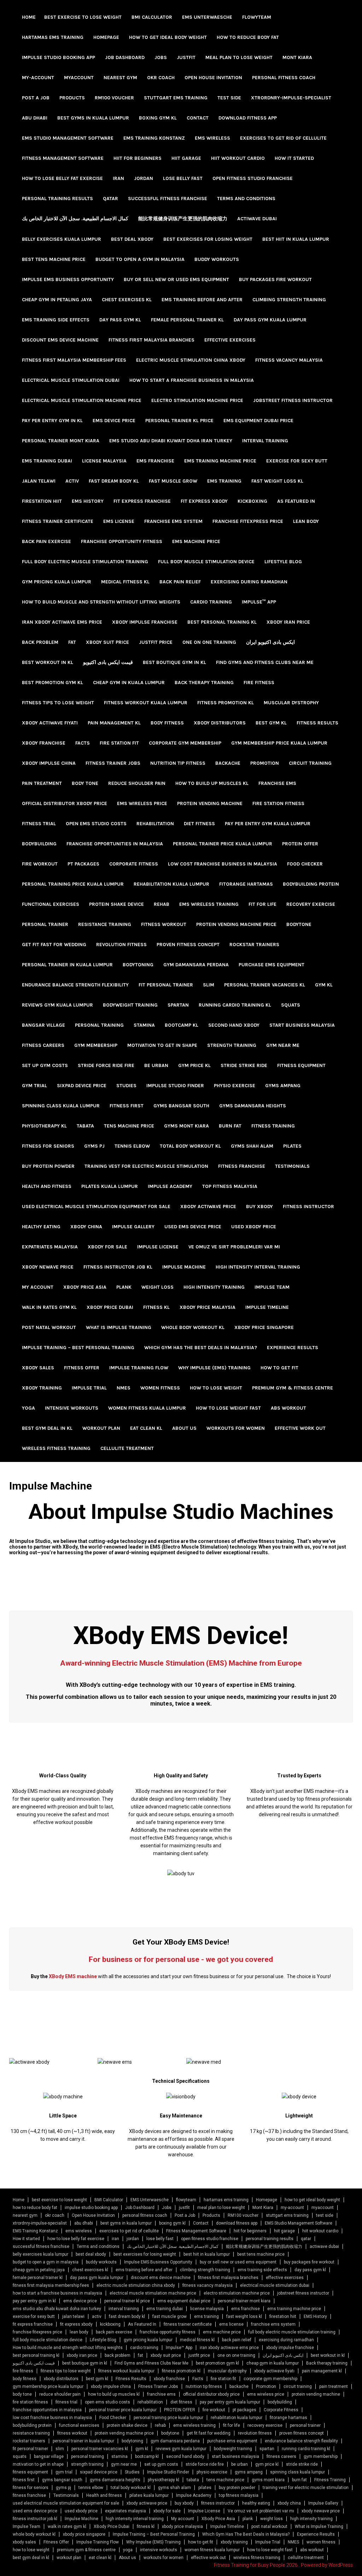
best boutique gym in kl (174, 662)
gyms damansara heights (253, 1106)
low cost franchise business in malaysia (223, 864)
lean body (306, 521)
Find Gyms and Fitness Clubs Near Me (265, 662)
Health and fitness (47, 1186)
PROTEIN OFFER (300, 844)
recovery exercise (311, 904)
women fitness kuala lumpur (147, 1408)
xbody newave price (48, 1267)
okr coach (161, 78)
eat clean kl (146, 1428)
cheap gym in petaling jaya (57, 300)
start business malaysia (302, 1025)
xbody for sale (107, 1247)
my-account (38, 78)
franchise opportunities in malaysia (115, 844)
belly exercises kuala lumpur (62, 239)
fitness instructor (308, 1207)
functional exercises (51, 904)
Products (72, 98)
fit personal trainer (166, 985)
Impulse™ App (259, 602)
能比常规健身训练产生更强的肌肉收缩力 (183, 219)
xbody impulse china (49, 763)
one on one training (209, 642)
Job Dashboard (125, 57)
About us (184, 1428)
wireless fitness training (56, 1448)
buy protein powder (48, 1166)
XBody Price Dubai (110, 1307)
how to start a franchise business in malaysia (192, 380)
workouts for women (236, 1428)
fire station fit (119, 743)
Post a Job (36, 98)
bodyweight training (130, 1005)
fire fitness (259, 683)
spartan (178, 1005)
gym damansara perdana (196, 965)
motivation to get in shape (162, 1045)
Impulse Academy (170, 1186)
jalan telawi (39, 481)
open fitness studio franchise (253, 178)
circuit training (310, 763)
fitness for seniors (48, 1146)
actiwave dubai (257, 219)
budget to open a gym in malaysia (140, 259)
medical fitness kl (125, 582)
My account (38, 1287)
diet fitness (199, 824)
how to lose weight (216, 1388)
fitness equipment (301, 1065)
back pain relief (180, 582)
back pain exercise (46, 541)
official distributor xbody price (65, 803)
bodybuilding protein (311, 884)
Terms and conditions (246, 199)
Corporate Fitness (134, 864)
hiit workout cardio (238, 158)
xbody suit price (107, 642)
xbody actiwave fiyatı (50, 723)
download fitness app (248, 118)
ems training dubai (47, 461)
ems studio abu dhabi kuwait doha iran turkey (171, 441)
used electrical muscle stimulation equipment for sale (96, 1207)
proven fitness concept (188, 945)
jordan (144, 178)
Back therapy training (204, 683)
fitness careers (43, 1045)
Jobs (161, 57)
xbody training (42, 1388)
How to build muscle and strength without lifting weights (101, 602)
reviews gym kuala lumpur (57, 1005)
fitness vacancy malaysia (289, 360)
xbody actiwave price (208, 1207)
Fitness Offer (82, 1368)
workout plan (101, 1428)
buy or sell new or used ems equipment (176, 279)
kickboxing (252, 501)
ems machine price (196, 541)
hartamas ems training (53, 37)
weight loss (157, 1287)
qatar (110, 199)
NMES (124, 1388)
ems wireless (212, 138)
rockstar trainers (254, 945)
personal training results (57, 199)
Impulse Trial (89, 1388)
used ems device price (193, 1227)
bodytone (299, 924)
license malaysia (104, 461)
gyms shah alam (252, 1146)
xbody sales (38, 1368)
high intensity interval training (258, 1267)
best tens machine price (54, 259)
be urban (156, 1065)
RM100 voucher (114, 98)
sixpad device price (82, 1086)
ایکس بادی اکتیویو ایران (270, 642)
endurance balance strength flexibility (75, 985)
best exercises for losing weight (208, 239)
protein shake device (116, 904)
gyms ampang (283, 1086)
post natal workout (49, 1327)
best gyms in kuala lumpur (93, 118)
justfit (186, 57)
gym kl (324, 985)
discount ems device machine (60, 340)
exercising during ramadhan (249, 582)
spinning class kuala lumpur (61, 1106)
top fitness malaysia (230, 1186)
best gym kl (271, 723)
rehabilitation (155, 824)
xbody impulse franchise (145, 622)
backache (228, 763)
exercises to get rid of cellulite (283, 138)
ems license (119, 521)
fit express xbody (204, 501)
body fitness (167, 723)
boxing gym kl (158, 118)
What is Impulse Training (119, 1327)
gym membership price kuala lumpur (279, 743)
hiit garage (186, 158)
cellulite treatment (127, 1448)
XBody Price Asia (85, 1287)
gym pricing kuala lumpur (57, 582)
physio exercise (235, 1086)
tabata (85, 1126)
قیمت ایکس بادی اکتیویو (108, 662)
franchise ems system (173, 521)
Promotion (265, 763)
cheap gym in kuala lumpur (129, 683)
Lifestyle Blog (283, 562)
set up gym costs (45, 1065)
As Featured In (296, 501)
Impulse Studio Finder (175, 1086)
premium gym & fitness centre (293, 1388)
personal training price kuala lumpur (73, 884)
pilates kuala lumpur (110, 1186)
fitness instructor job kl (118, 1267)
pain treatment (42, 783)
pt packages (83, 864)
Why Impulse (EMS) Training (214, 1368)
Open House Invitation (213, 78)
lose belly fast (183, 178)
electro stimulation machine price (197, 400)
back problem (40, 642)
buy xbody (259, 1207)
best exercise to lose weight (83, 17)
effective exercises (230, 340)
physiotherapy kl (44, 1126)
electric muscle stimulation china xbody (191, 360)
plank (124, 1287)
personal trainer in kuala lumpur (67, 965)
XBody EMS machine (73, 1976)
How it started (294, 158)
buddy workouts (217, 259)
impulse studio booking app (59, 57)
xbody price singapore (264, 1327)
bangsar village (43, 1025)
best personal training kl (222, 622)
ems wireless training (209, 904)
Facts (83, 743)
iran (118, 178)
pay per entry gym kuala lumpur (268, 824)
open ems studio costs (96, 824)
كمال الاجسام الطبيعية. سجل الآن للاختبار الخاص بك (75, 219)
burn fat (230, 1126)
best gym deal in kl (47, 1428)
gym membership (96, 1045)
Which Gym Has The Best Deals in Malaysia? (201, 1348)
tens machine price (129, 1126)
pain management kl (114, 723)
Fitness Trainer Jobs (113, 763)
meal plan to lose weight (239, 57)
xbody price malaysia (208, 1307)
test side (229, 98)
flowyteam (257, 17)
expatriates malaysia (50, 1247)
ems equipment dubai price (258, 421)
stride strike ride (244, 1065)
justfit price (156, 642)
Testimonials (292, 1166)
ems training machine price (220, 461)
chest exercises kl (127, 300)
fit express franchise (142, 501)
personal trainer (45, 924)
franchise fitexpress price (248, 521)
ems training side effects (56, 320)
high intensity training (214, 1287)
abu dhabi (35, 118)
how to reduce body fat (248, 37)
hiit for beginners (138, 158)
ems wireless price (142, 803)
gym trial (34, 1086)
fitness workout (164, 924)
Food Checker (305, 864)
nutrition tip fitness (178, 763)
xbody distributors (220, 723)
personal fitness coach (284, 78)
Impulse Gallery (133, 1227)
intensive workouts (72, 1408)
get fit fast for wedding (54, 945)
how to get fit (279, 1368)
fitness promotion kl (226, 703)
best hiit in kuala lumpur (296, 239)
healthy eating (41, 1227)
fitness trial (39, 824)
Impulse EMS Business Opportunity (68, 279)
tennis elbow (132, 1146)
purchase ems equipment (271, 965)
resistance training (105, 924)
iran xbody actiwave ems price (62, 622)
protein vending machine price (236, 924)
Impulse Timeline (267, 1307)
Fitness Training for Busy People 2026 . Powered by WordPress (283, 2565)
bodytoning (138, 965)
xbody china (86, 1227)
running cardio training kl (235, 1005)
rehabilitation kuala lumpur (171, 884)
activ (72, 481)
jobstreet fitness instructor (293, 400)
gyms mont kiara (186, 1126)
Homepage (106, 37)
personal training (99, 1025)
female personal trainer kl (187, 320)
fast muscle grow (173, 481)
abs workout (288, 1408)
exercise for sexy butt (297, 461)
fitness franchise (242, 1166)
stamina (144, 1025)
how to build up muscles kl (212, 783)
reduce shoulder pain (137, 783)
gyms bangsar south (181, 1106)
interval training (265, 441)
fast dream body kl (114, 481)
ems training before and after (202, 300)
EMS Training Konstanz (154, 138)
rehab (162, 904)
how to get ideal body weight (168, 37)
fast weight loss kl (277, 481)
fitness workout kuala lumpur (146, 703)
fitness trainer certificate (58, 521)
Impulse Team (272, 1287)
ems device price (114, 421)
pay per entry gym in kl (52, 421)
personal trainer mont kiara (61, 441)
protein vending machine (210, 803)
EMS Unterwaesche (207, 17)
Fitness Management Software (63, 158)
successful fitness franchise (168, 199)
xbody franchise (44, 743)
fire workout (40, 864)
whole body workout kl (193, 1327)
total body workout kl (190, 1146)
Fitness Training (273, 1126)
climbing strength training (289, 300)
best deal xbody (132, 239)
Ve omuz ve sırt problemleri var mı (234, 1247)
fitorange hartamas (246, 884)
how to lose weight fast (228, 1408)
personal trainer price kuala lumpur (223, 844)
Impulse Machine (184, 1267)
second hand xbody (234, 1025)
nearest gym (120, 78)
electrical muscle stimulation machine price (82, 400)
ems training (224, 481)
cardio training (211, 602)
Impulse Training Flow (139, 1368)
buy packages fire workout (275, 279)
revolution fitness (121, 945)
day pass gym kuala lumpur (270, 320)
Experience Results (293, 1348)
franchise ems (277, 783)
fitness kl (156, 1307)
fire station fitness (278, 803)
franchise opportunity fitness (122, 541)
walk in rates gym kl (49, 1307)
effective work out (300, 1428)
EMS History (88, 501)
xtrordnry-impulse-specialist (291, 98)
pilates (292, 1146)
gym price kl (194, 1065)
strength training (232, 1045)
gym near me (283, 1045)
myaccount (79, 78)
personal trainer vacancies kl (265, 985)
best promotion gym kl (52, 683)
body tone (85, 783)
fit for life (262, 904)
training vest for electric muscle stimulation (146, 1166)
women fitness (160, 1388)
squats (291, 1005)
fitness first (127, 1106)
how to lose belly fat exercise (62, 178)
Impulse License (158, 1247)
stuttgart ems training (176, 98)
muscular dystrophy (291, 703)
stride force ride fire (106, 1065)
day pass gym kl (120, 320)
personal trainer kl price (179, 421)
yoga (28, 1408)
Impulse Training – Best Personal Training (78, 1348)
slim (209, 985)
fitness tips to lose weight (58, 703)
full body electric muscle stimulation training (85, 562)
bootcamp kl (182, 1025)
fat (72, 642)
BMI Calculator (152, 17)
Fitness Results (317, 723)
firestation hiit (42, 501)
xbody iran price (288, 622)
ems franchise (155, 461)
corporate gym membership (185, 743)
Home (29, 17)
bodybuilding (39, 844)
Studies (126, 1086)
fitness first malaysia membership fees (74, 360)
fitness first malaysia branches (151, 340)
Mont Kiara (297, 57)
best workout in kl (48, 662)
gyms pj (94, 1146)
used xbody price (254, 1227)
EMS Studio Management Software (68, 138)
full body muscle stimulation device (206, 562)
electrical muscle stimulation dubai (71, 380)
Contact (198, 118)
